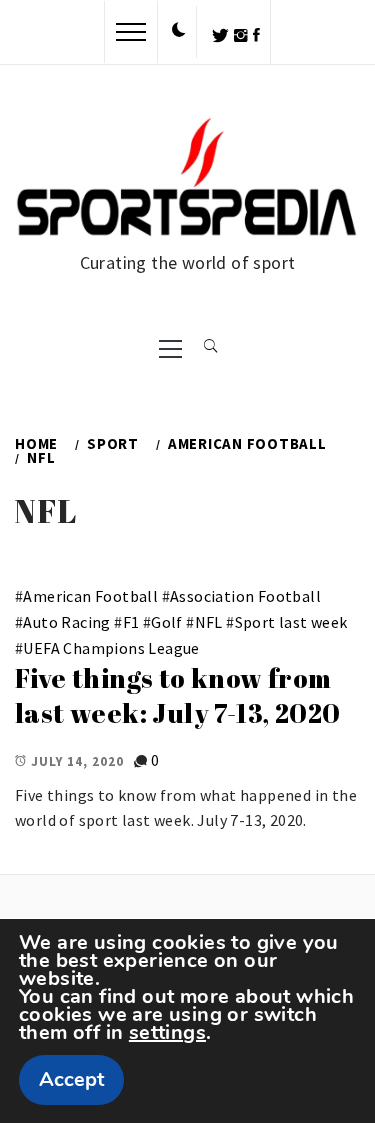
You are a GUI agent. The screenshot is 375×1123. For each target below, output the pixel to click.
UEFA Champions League (111, 648)
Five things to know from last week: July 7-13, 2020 (177, 695)
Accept (71, 1079)
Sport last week (291, 622)
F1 (131, 622)
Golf (167, 622)
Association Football (245, 596)
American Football (90, 596)
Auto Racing (66, 622)
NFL (209, 622)
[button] (179, 31)
